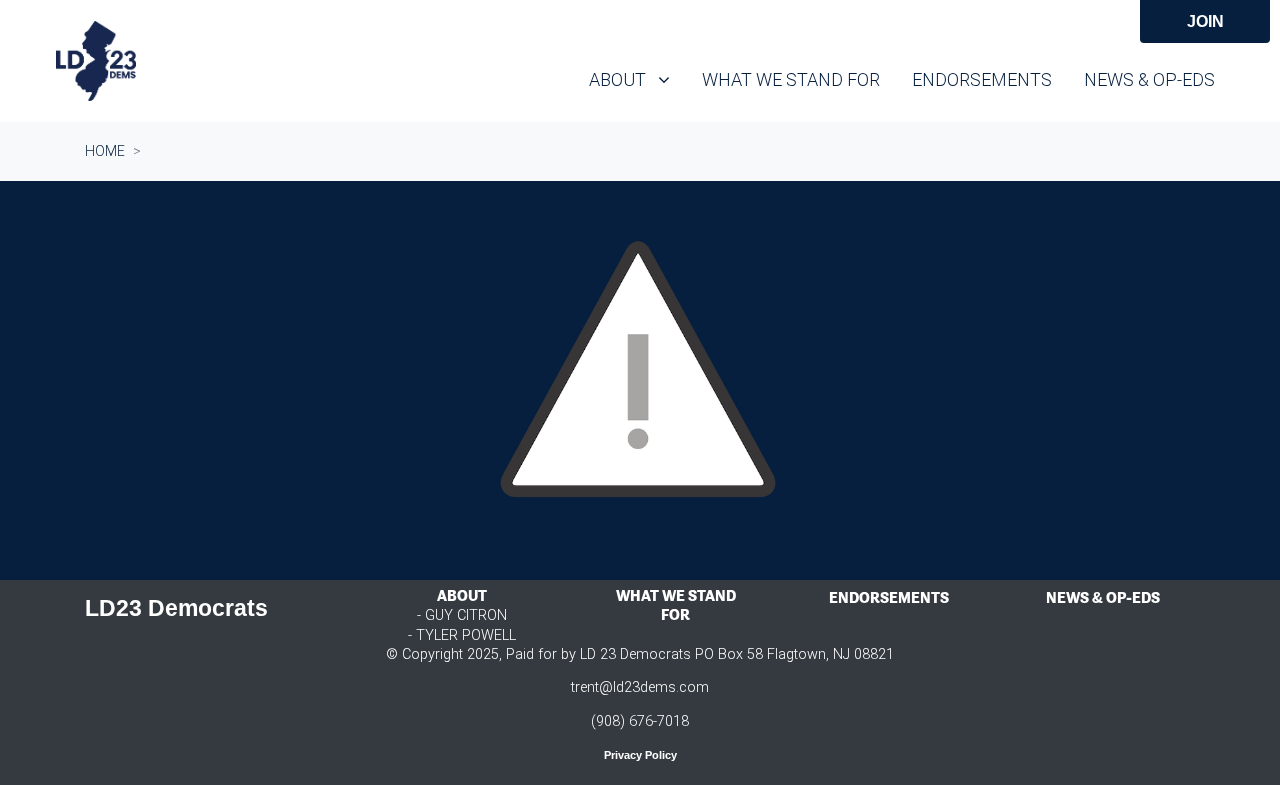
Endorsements (982, 79)
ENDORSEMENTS (889, 597)
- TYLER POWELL (462, 635)
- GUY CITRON (462, 615)
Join (1205, 21)
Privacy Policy (640, 755)
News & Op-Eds (1149, 79)
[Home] (96, 61)
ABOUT (462, 595)
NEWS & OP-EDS (1103, 597)
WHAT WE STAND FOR (676, 605)
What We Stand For (791, 79)
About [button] (637, 79)
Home (105, 151)
